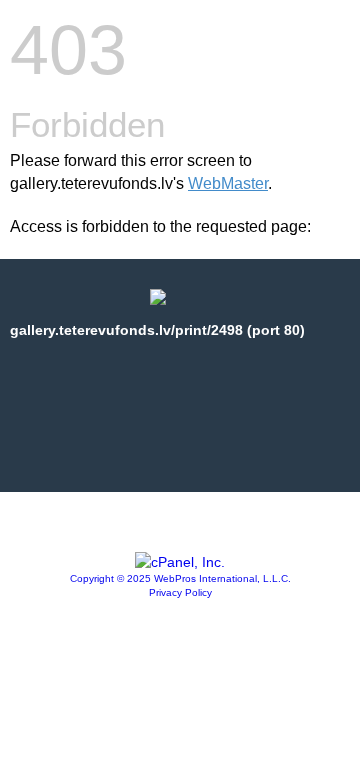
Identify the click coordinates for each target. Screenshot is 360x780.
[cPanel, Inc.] (180, 562)
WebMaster (228, 183)
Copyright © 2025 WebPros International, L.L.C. (180, 578)
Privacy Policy (180, 592)
